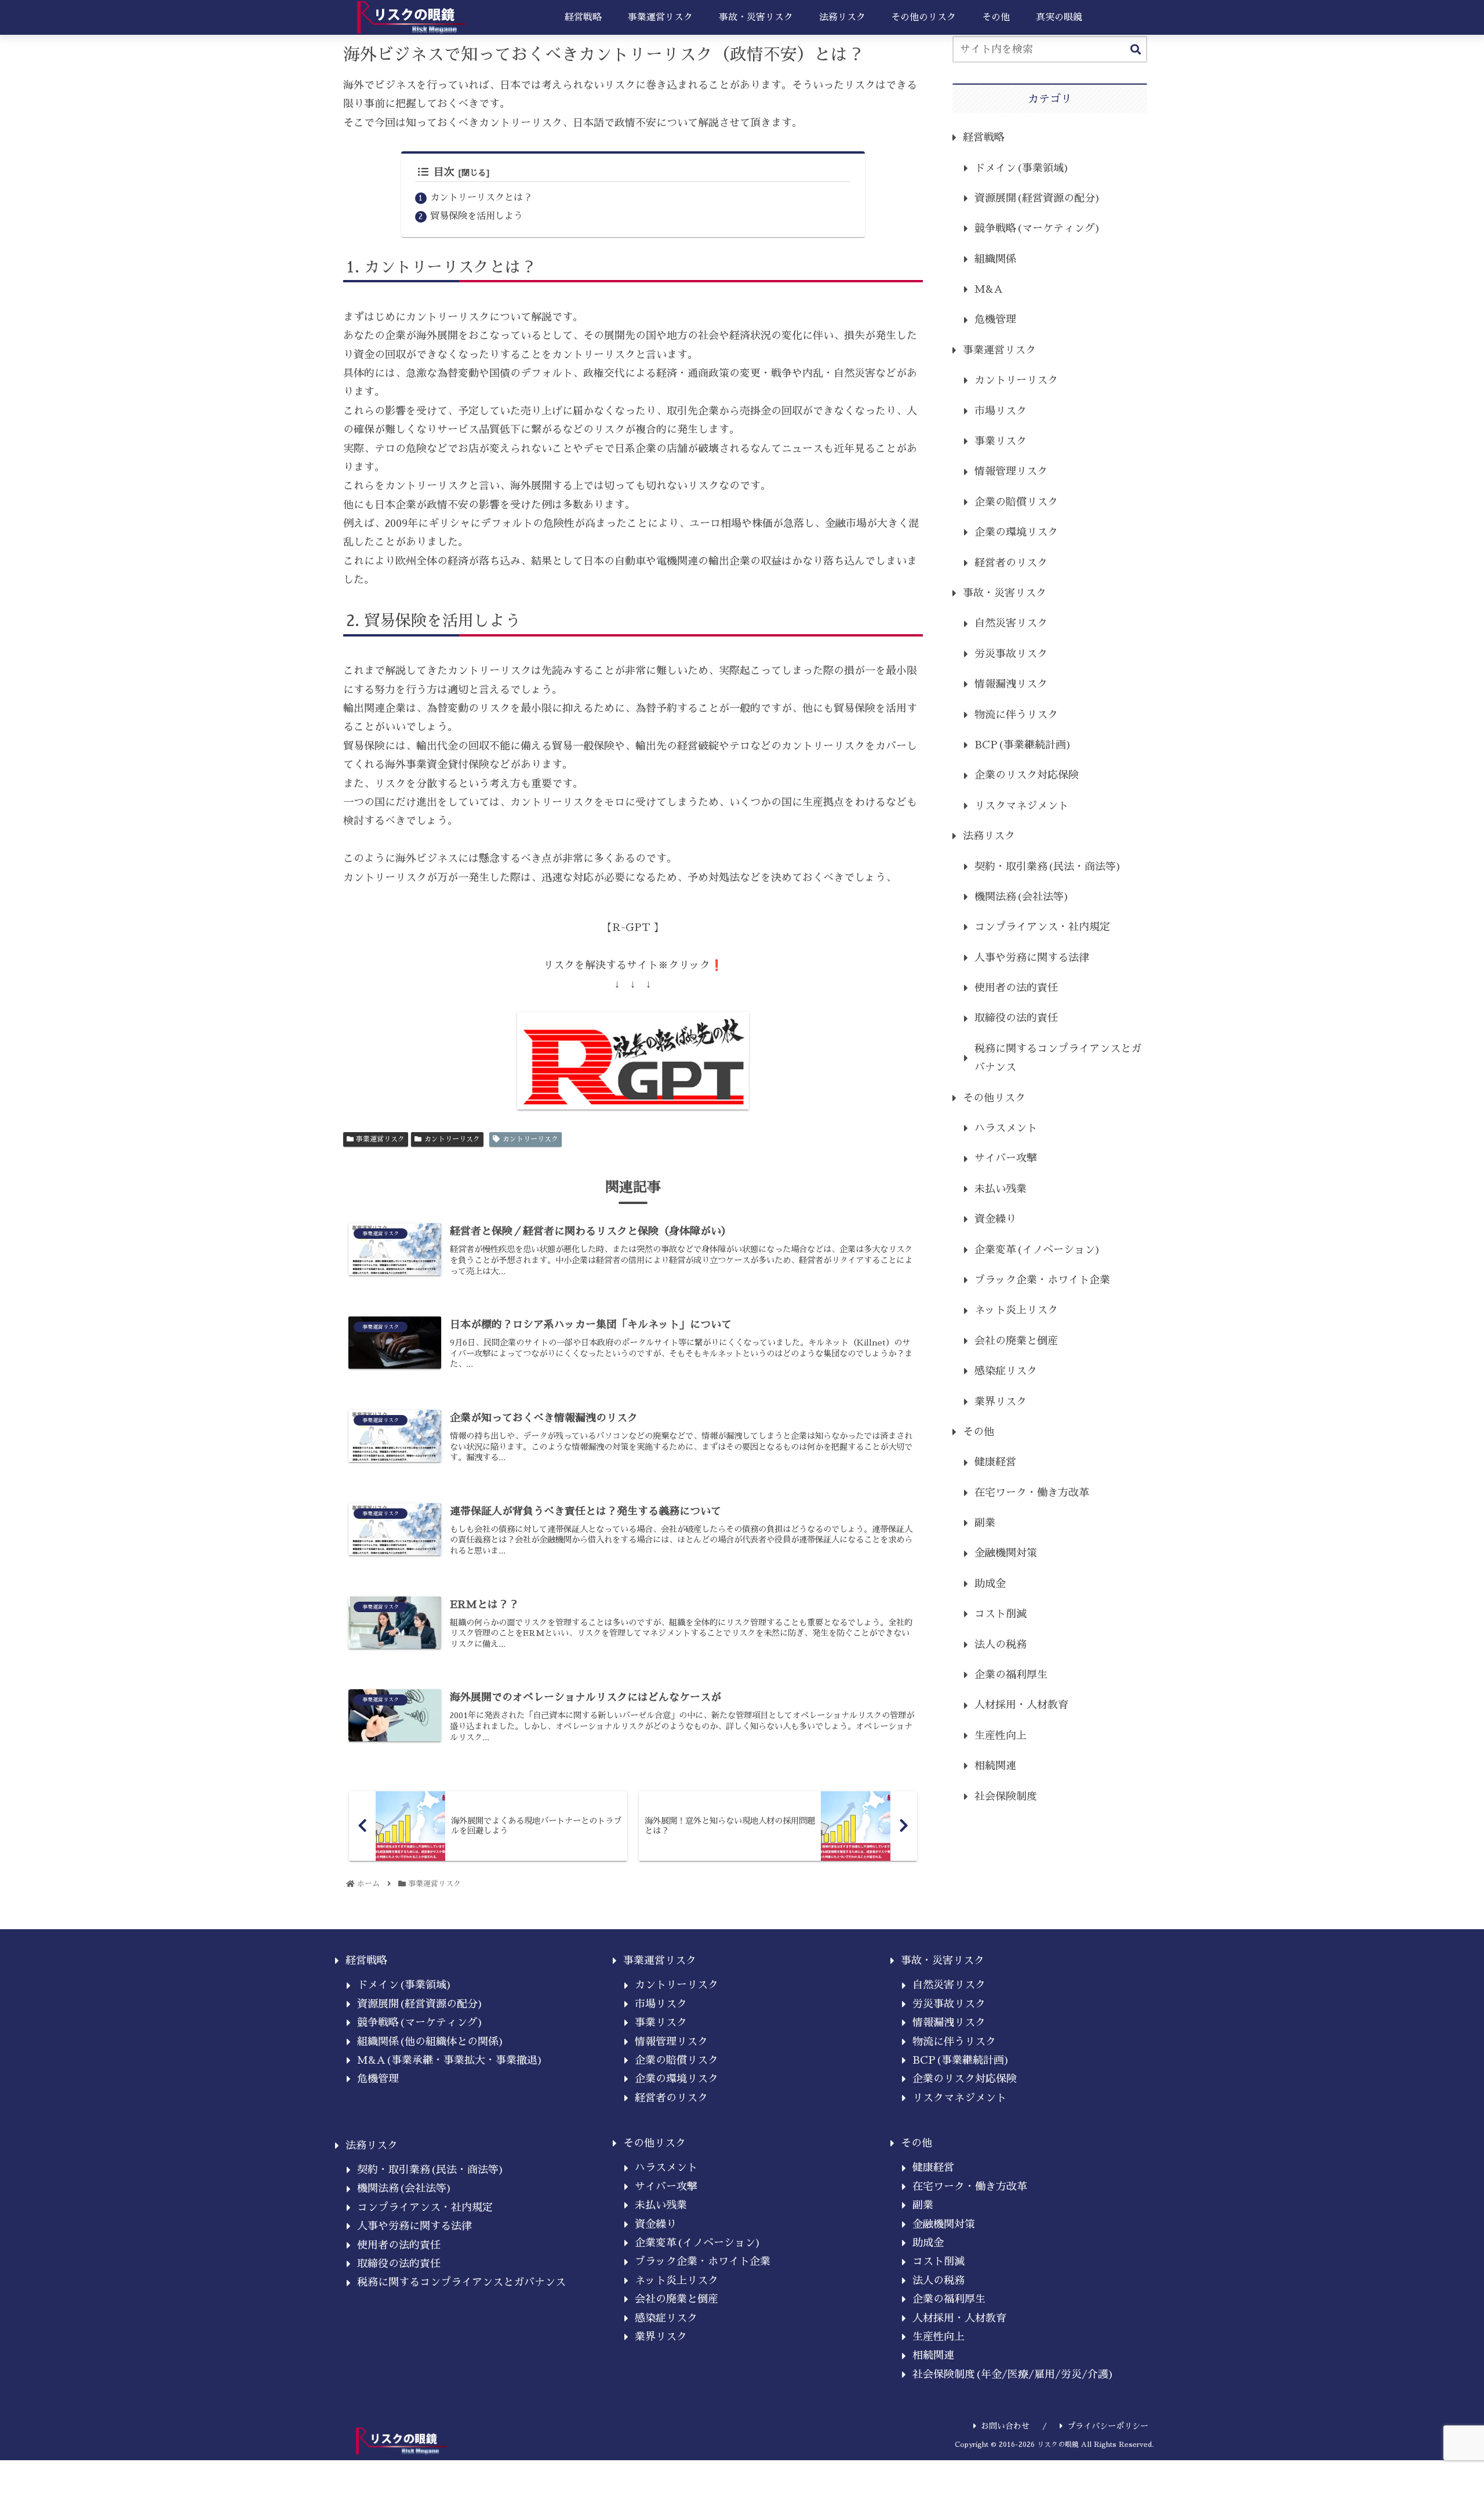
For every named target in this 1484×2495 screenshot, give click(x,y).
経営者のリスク (1011, 563)
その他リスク (994, 1098)
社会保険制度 (1006, 1796)
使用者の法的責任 (1016, 988)
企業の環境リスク (1016, 532)
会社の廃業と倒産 (1016, 1341)
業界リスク (1001, 1402)
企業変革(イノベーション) (1038, 1250)
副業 (985, 1523)
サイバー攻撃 (1006, 1158)
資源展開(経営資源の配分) (1038, 198)
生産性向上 (1001, 1736)
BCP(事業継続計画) (1023, 745)
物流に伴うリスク (1016, 715)
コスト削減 (1001, 1614)
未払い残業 (1001, 1189)
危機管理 (995, 319)
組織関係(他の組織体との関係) (431, 2042)
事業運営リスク (380, 1139)
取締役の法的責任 (1016, 1018)
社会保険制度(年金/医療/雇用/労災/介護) (1013, 2374)
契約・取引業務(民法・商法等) (1048, 867)
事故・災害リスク (1005, 593)
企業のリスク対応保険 (1027, 775)
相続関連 (995, 1766)
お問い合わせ (1005, 2426)
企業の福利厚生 (1011, 1675)
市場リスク (1001, 411)
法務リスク (989, 836)
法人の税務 (1001, 1645)
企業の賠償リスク (1016, 502)
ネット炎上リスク (1016, 1310)
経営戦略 (984, 137)
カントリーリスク (452, 1139)
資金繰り (995, 1219)
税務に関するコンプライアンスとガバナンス (1058, 1058)
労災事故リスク (1011, 654)
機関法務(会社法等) (1022, 897)
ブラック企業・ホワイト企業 (1042, 1280)
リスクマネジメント (1021, 806)
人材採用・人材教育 (1021, 1705)
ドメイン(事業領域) (1022, 168)
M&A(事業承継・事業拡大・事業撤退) (450, 2060)
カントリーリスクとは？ (481, 197)
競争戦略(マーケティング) (1038, 228)
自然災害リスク (1011, 623)
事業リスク (1001, 441)
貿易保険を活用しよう (477, 216)
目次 (444, 172)
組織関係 (995, 259)
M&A (989, 289)
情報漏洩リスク (1011, 684)
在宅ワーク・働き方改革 (1032, 1493)
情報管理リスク (1011, 471)
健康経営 (995, 1462)
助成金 (990, 1584)
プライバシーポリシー (1108, 2426)
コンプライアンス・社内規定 (1042, 927)
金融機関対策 (1006, 1553)
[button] (1136, 50)
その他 (979, 1432)
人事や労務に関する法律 (1032, 958)
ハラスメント (1006, 1128)
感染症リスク (1006, 1371)
